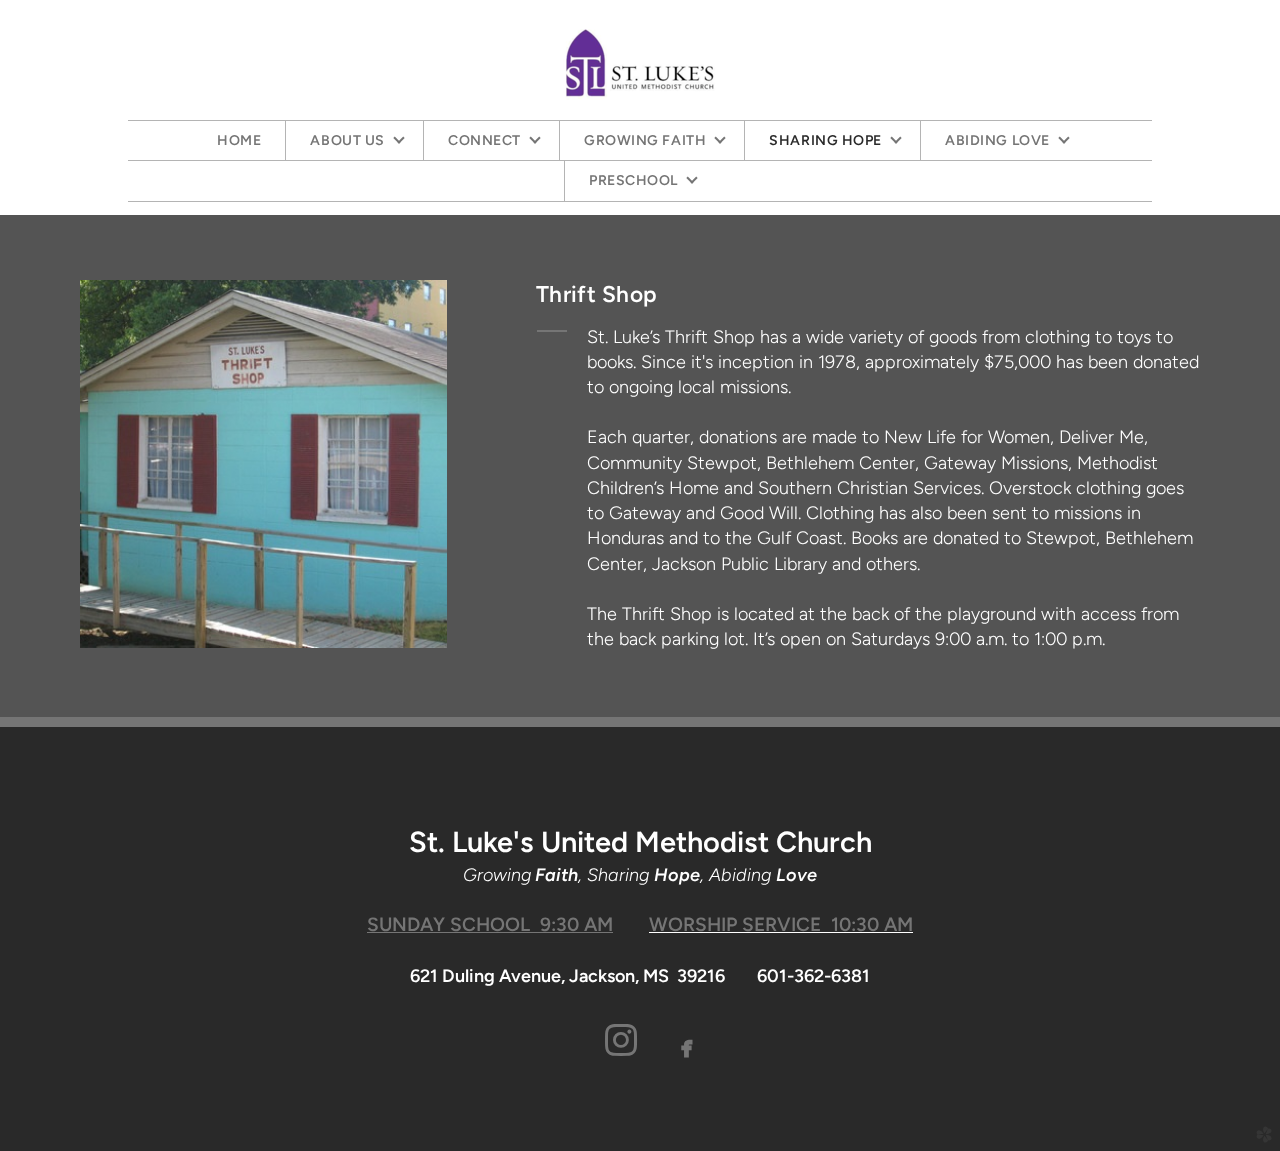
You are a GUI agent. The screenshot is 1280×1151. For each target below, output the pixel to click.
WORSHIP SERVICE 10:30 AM (781, 924)
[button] (621, 1042)
